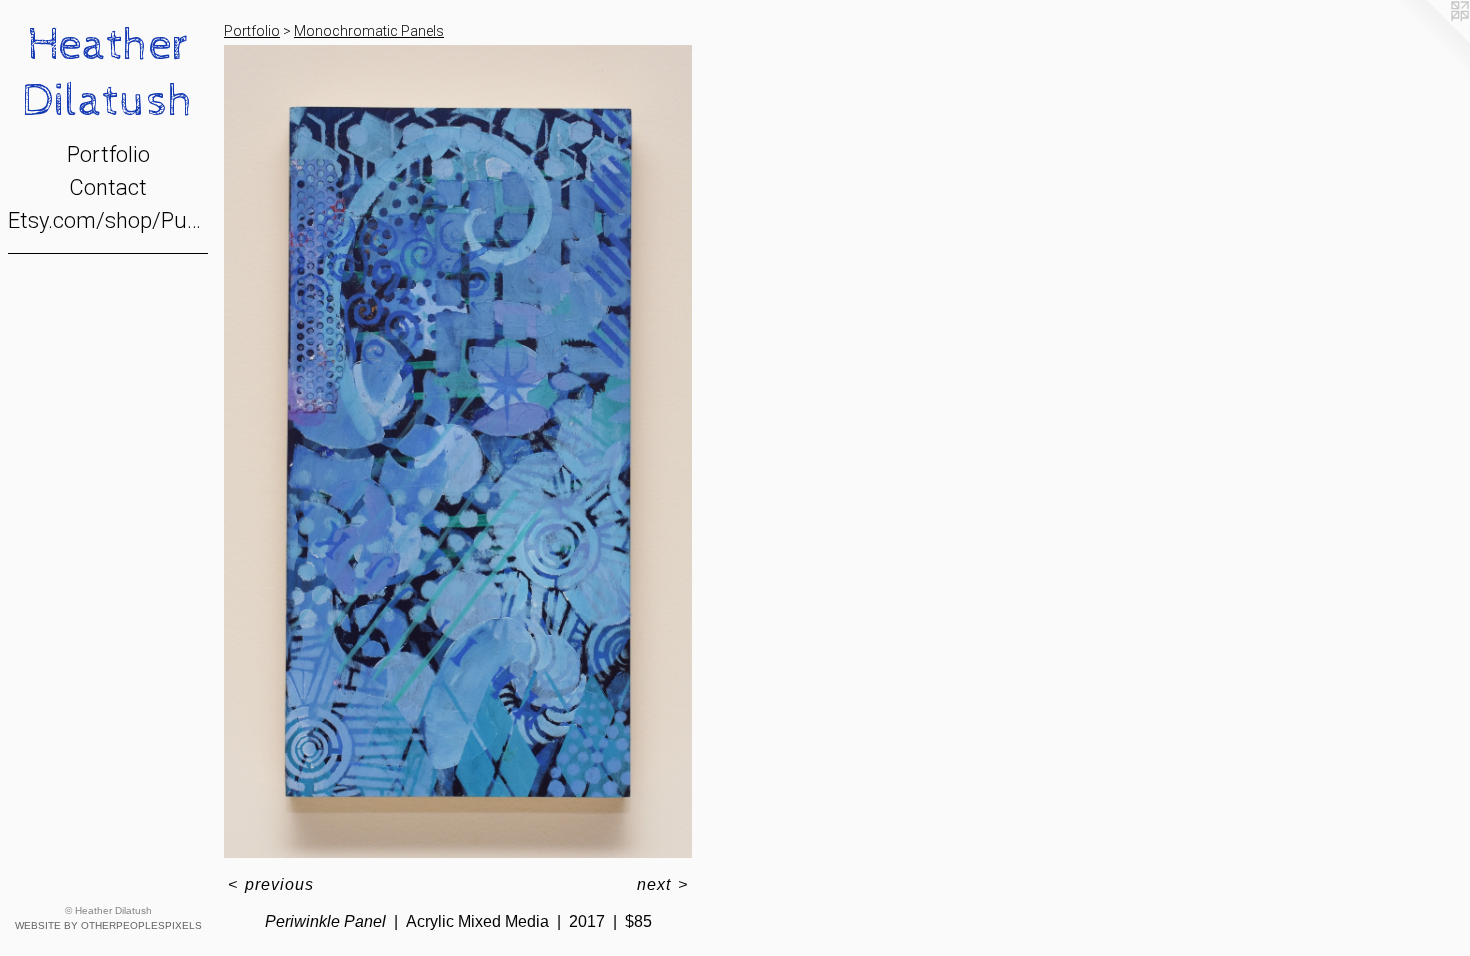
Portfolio (108, 154)
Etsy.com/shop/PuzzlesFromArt (108, 220)
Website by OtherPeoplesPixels (108, 925)
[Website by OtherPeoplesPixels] (1430, 40)
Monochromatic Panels (369, 31)
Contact (108, 187)
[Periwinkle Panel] (458, 451)
